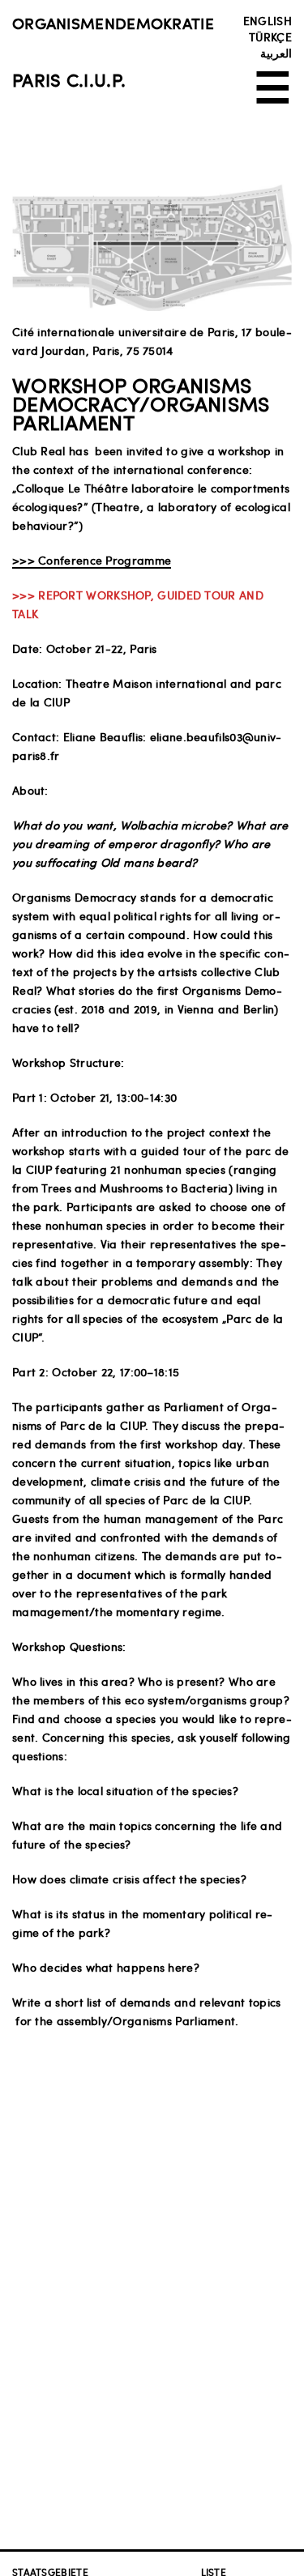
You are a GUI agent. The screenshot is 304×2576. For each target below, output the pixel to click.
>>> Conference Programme (92, 560)
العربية (276, 53)
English (268, 20)
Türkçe (270, 36)
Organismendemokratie (113, 23)
